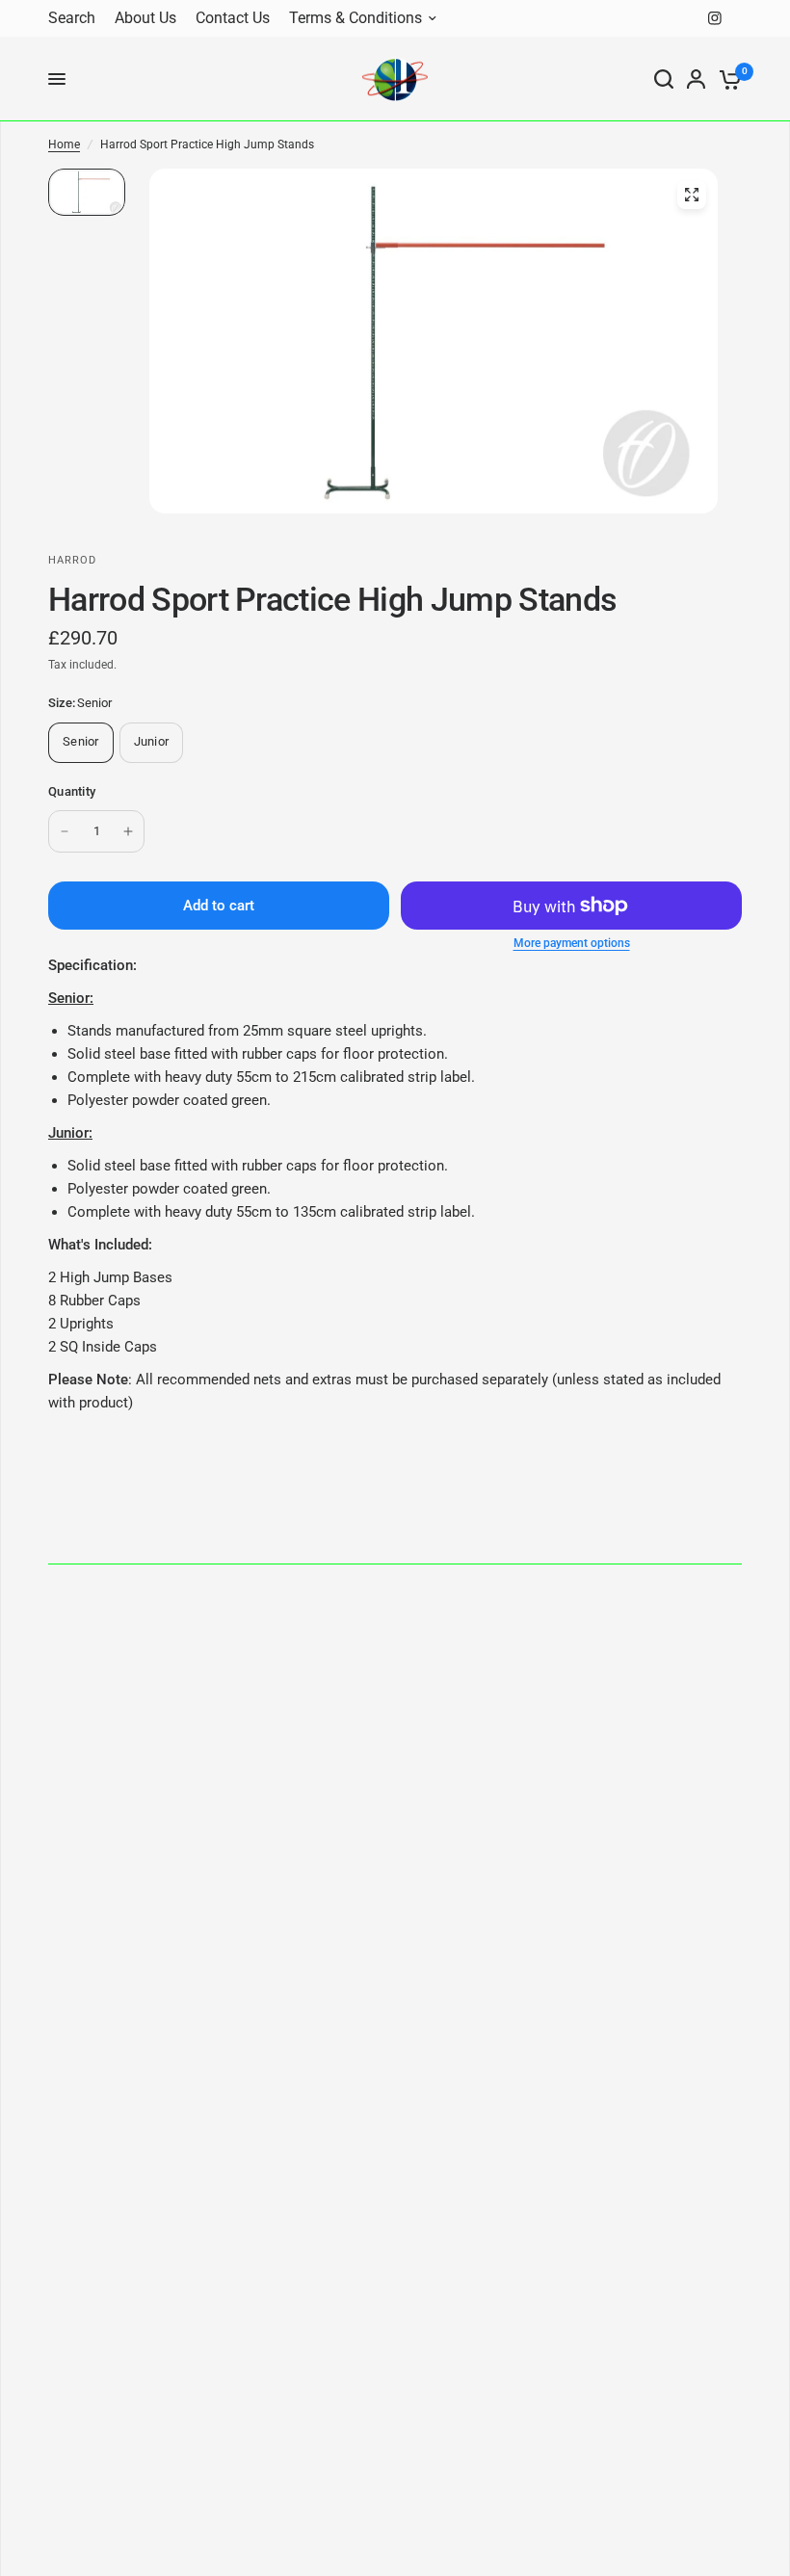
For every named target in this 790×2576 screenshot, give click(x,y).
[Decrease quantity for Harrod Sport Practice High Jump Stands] (65, 831)
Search (72, 18)
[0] (727, 79)
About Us (145, 18)
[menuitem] (77, 19)
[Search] (664, 79)
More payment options (572, 943)
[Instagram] (715, 18)
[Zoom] (692, 195)
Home (64, 145)
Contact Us (233, 18)
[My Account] (696, 79)
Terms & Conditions (355, 18)
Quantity (72, 791)
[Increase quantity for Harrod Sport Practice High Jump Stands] (128, 831)
